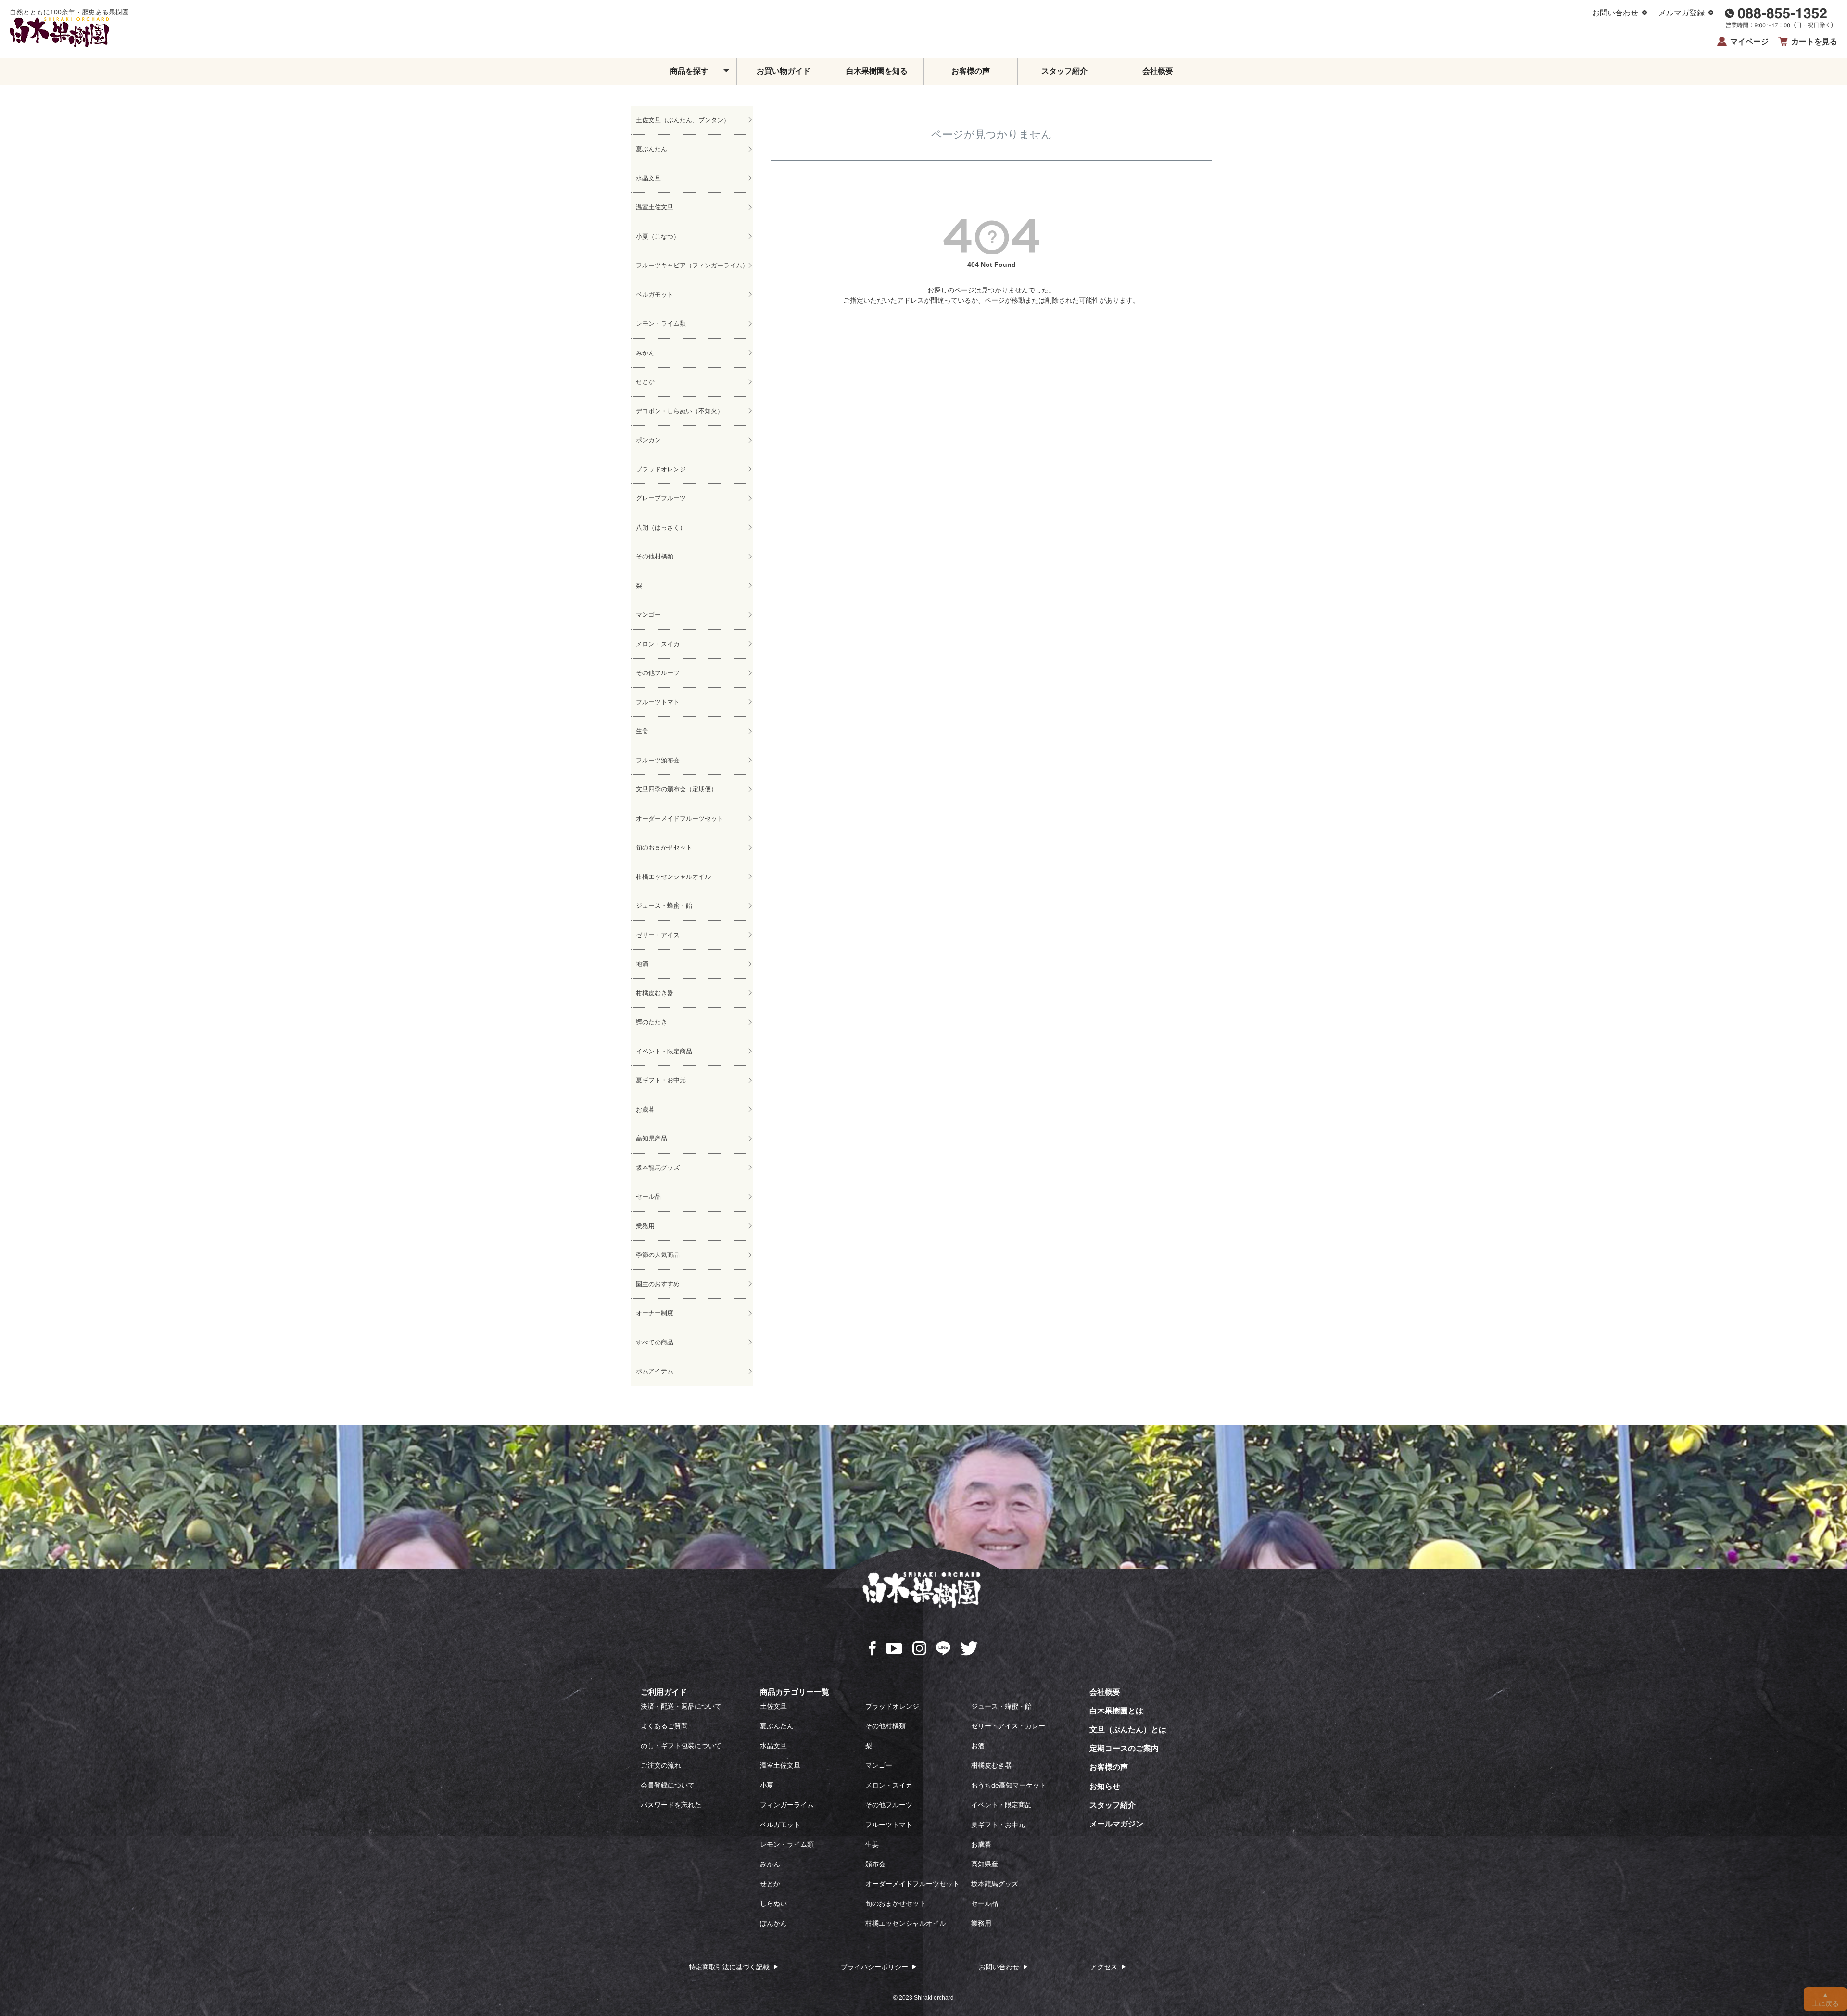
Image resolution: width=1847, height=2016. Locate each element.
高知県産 (985, 1864)
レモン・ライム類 (661, 323)
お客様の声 (971, 71)
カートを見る (1814, 42)
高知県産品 (652, 1138)
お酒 (978, 1746)
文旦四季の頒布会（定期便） (677, 789)
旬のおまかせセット (664, 847)
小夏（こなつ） (658, 236)
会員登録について (668, 1785)
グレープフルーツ (661, 498)
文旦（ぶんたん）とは (1128, 1730)
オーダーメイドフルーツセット (680, 818)
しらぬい (773, 1903)
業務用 (645, 1226)
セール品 (648, 1197)
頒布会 (875, 1864)
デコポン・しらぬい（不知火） (680, 411)
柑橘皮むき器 (655, 993)
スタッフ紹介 (1064, 71)
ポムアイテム (655, 1371)
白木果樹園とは (1116, 1711)
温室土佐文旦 (655, 207)
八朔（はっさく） (661, 527)
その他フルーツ (658, 673)
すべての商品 (655, 1342)
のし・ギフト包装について (681, 1746)
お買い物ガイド (784, 71)
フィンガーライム (787, 1805)
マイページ (1749, 42)
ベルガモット (655, 295)
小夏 (767, 1785)
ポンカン (648, 440)
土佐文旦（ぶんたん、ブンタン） (683, 120)
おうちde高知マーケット (1009, 1785)
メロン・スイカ (658, 644)
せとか (645, 382)
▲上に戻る (1825, 1999)
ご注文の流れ (661, 1765)
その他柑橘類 (655, 556)
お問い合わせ (1615, 13)
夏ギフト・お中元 (661, 1080)
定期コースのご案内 (1124, 1748)
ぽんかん (773, 1923)
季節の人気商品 (658, 1255)
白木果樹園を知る (877, 71)
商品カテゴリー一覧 (795, 1692)
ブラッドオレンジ (661, 469)
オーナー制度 (655, 1313)
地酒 (642, 964)
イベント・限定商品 (664, 1051)
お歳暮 (645, 1109)
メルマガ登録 (1682, 13)
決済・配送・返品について (681, 1706)
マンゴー (648, 615)
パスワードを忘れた (671, 1805)
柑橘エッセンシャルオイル (673, 877)
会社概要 (1158, 71)
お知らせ (1105, 1786)
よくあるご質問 (664, 1726)
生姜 (642, 731)
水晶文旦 (648, 178)
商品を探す (689, 71)
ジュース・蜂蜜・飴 (664, 906)
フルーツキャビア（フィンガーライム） (692, 265)
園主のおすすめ (658, 1284)
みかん (645, 353)
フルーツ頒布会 (658, 760)
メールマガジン (1116, 1824)
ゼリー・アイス (658, 935)
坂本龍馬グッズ (658, 1168)
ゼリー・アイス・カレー (1008, 1726)
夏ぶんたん (652, 149)
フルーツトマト (658, 702)
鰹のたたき (652, 1022)
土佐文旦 (773, 1706)
